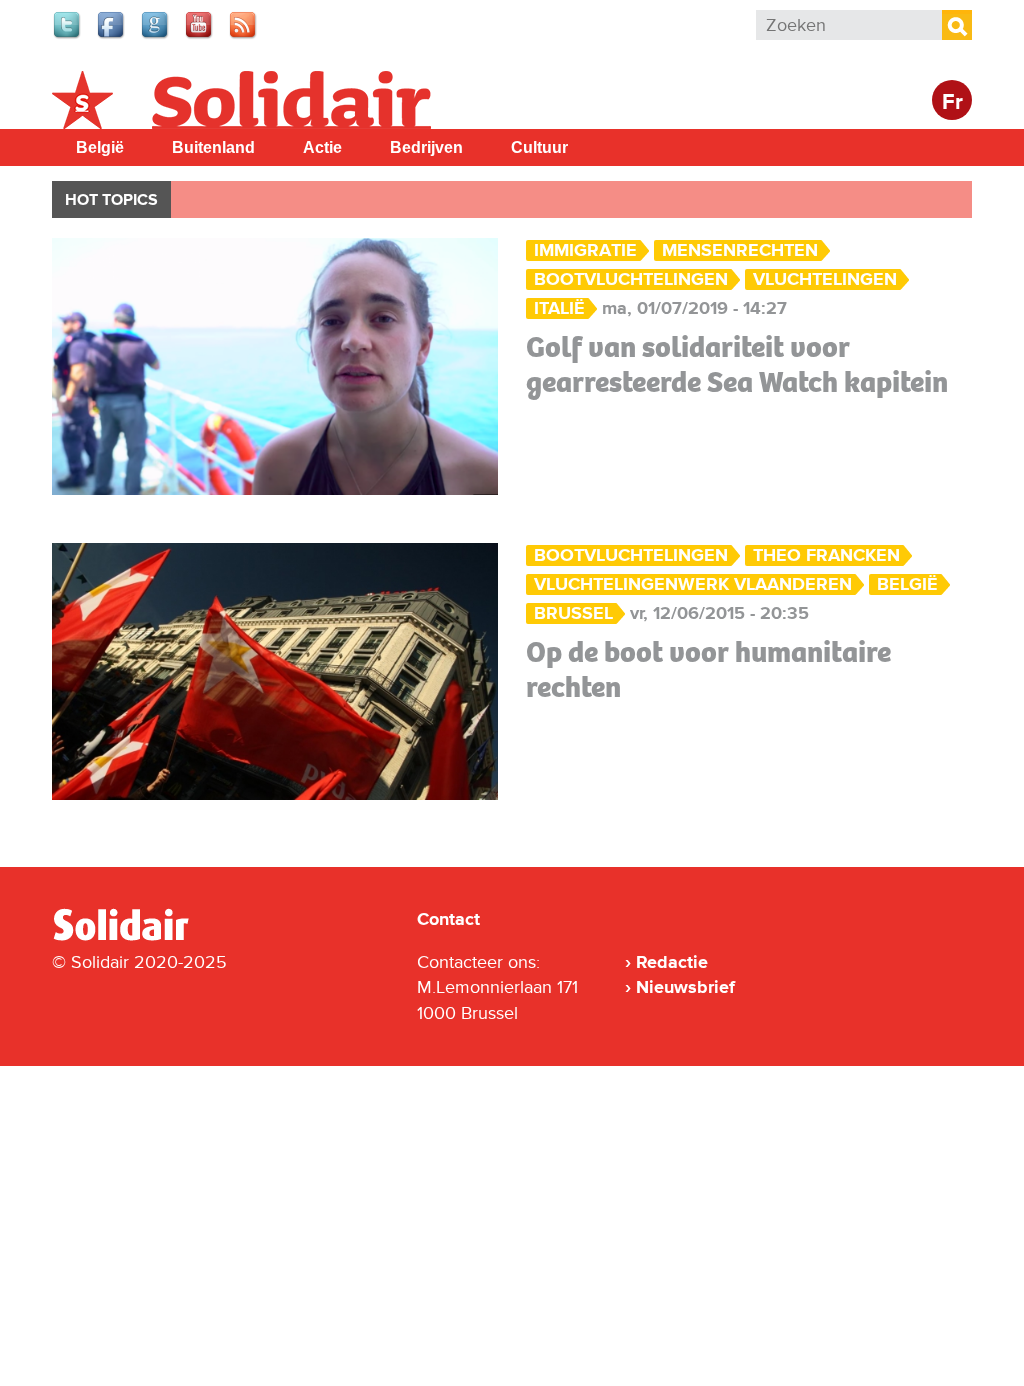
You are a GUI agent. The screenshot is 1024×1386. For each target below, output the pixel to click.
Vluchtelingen (825, 279)
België (100, 147)
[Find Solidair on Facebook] (112, 36)
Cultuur (539, 147)
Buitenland (213, 147)
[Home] (139, 937)
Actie (322, 147)
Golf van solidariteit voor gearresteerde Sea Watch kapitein (737, 364)
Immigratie (585, 250)
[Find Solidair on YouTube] (200, 36)
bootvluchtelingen (631, 279)
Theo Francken (826, 555)
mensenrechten (740, 250)
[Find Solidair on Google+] (156, 36)
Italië (559, 308)
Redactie (672, 962)
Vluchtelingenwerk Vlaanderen (693, 584)
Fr (952, 102)
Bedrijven (426, 147)
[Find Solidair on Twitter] (68, 36)
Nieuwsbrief (685, 987)
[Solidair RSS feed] (244, 36)
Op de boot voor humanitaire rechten (708, 669)
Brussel (573, 613)
